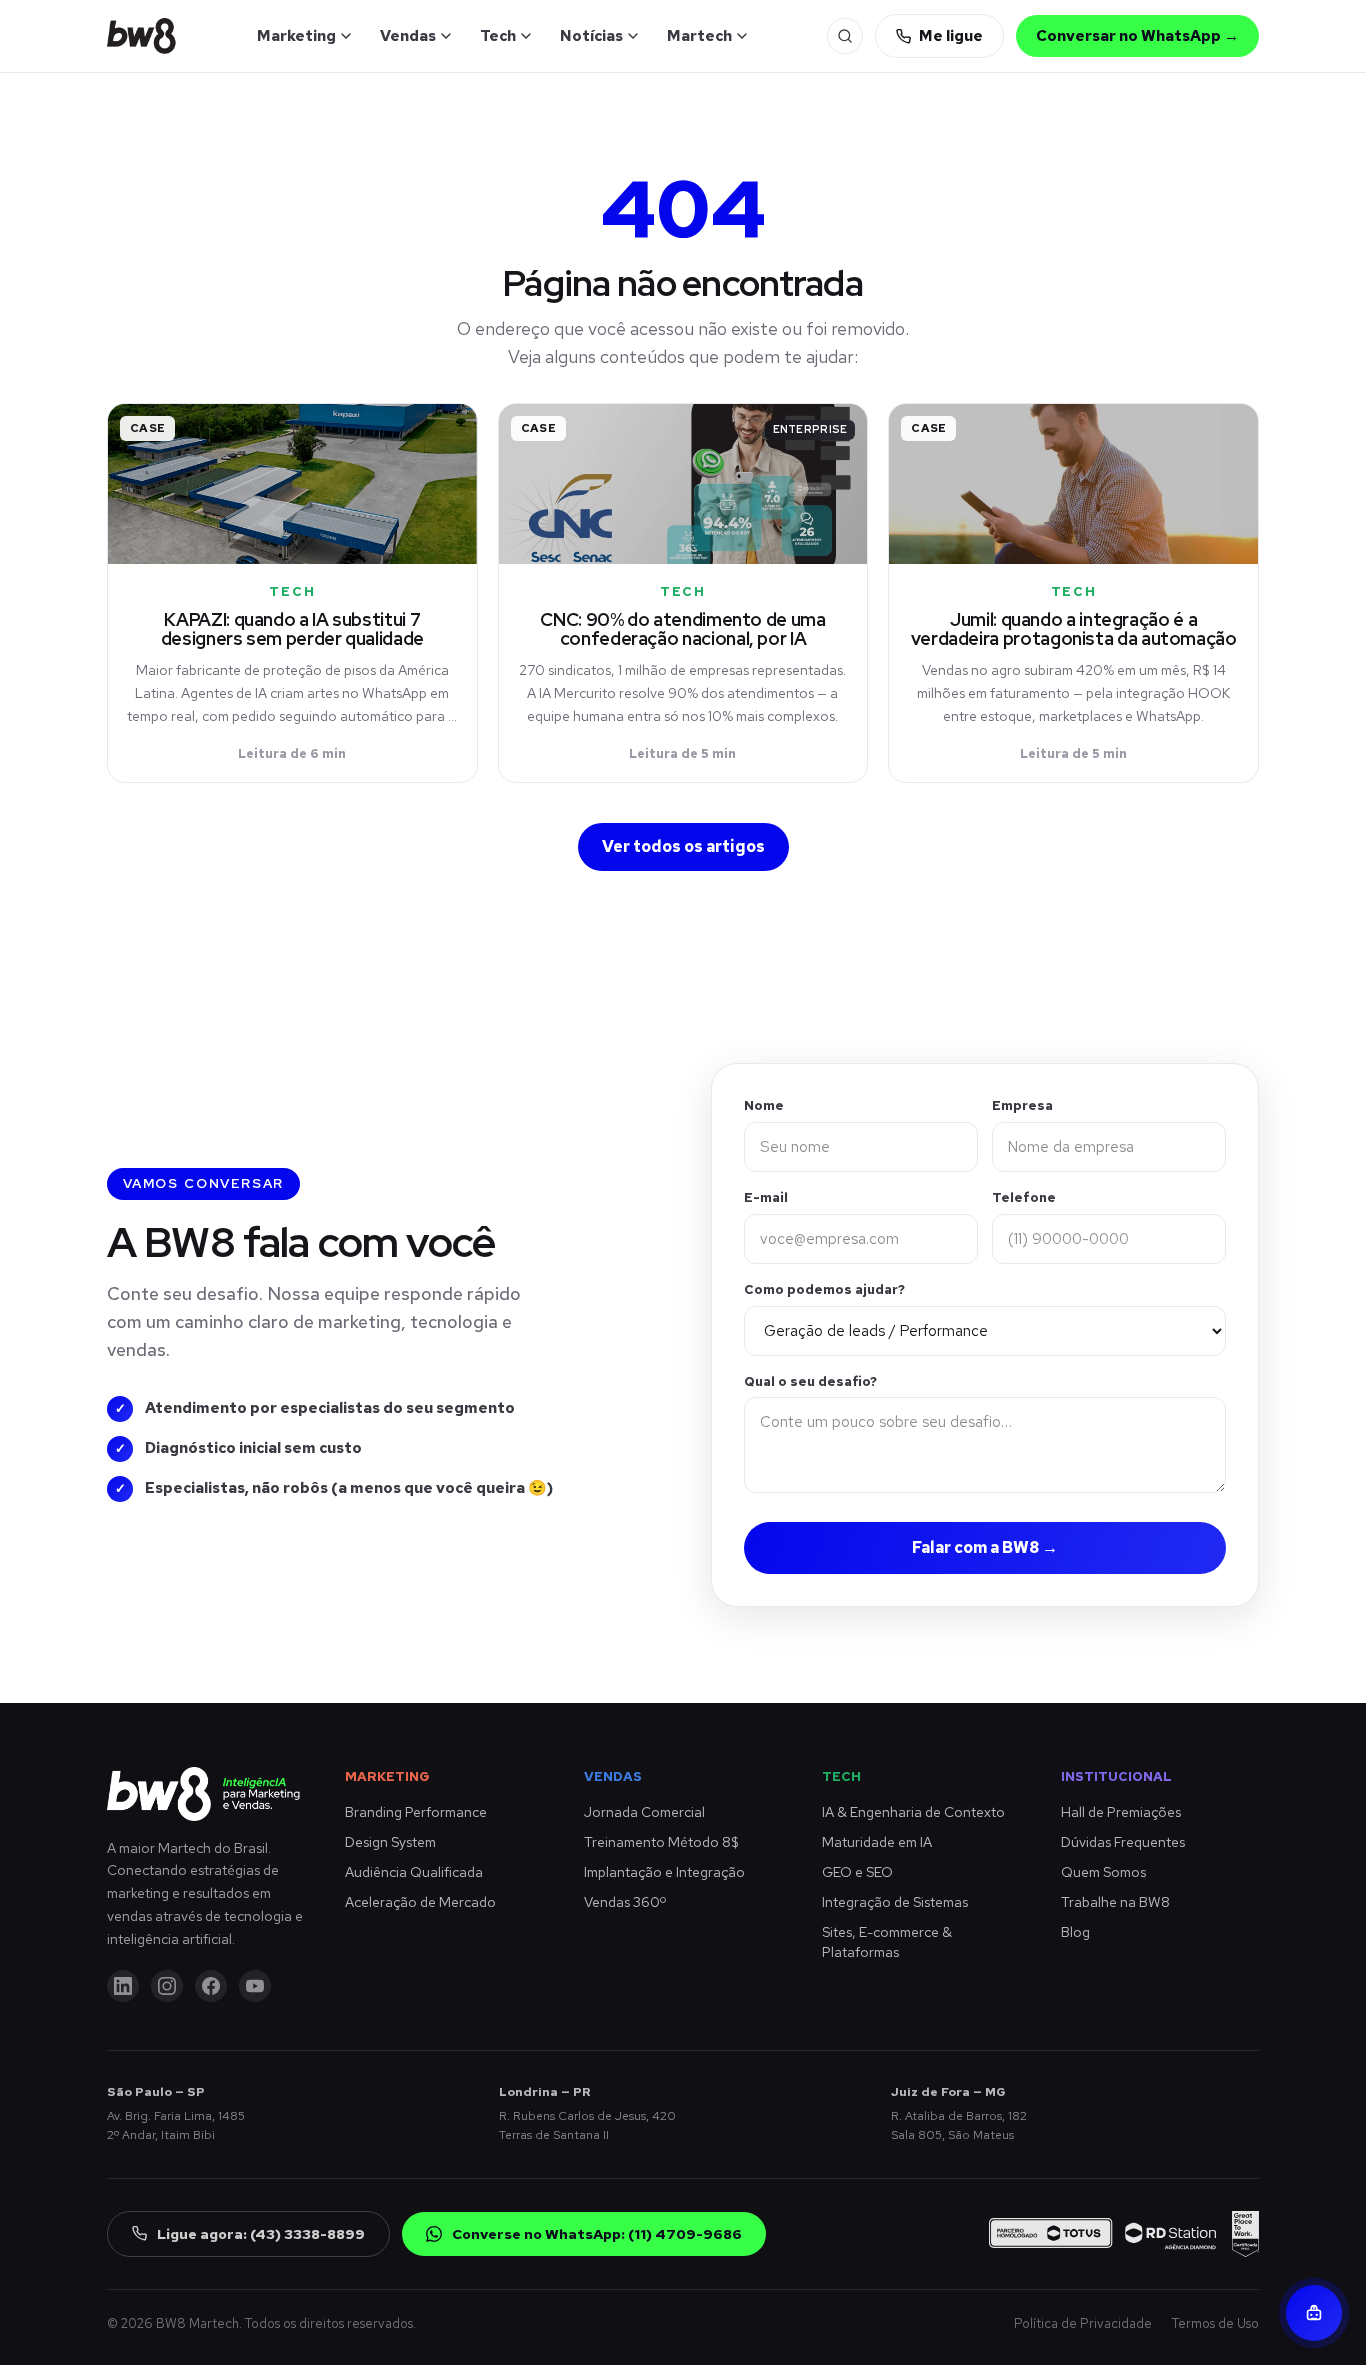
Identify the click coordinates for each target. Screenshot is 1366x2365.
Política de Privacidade (1083, 2323)
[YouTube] (255, 1986)
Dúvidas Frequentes (1123, 1842)
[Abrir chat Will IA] (1314, 2313)
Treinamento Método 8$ (661, 1842)
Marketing (296, 36)
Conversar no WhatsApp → (1137, 36)
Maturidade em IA (877, 1842)
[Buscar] (845, 36)
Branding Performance (416, 1812)
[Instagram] (167, 1986)
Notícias (591, 36)
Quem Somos (1103, 1872)
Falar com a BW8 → (985, 1547)
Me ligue (951, 36)
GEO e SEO (857, 1872)
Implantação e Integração (664, 1872)
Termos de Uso (1215, 2323)
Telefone (1024, 1197)
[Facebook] (211, 1986)
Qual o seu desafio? (810, 1381)
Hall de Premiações (1121, 1812)
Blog (1075, 1932)
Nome (764, 1105)
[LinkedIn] (123, 1986)
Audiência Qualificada (414, 1872)
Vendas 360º (625, 1902)
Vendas (408, 36)
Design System (390, 1842)
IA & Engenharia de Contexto (913, 1812)
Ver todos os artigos (683, 846)
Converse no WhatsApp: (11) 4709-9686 (597, 2234)
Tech (498, 36)
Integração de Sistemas (895, 1902)
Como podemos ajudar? (824, 1289)
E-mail (766, 1197)
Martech (699, 36)
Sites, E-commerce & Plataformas (887, 1942)
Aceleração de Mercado (420, 1902)
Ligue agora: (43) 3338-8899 (261, 2234)
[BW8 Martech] (142, 36)
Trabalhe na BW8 (1115, 1902)
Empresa (1022, 1105)
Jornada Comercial (644, 1812)
